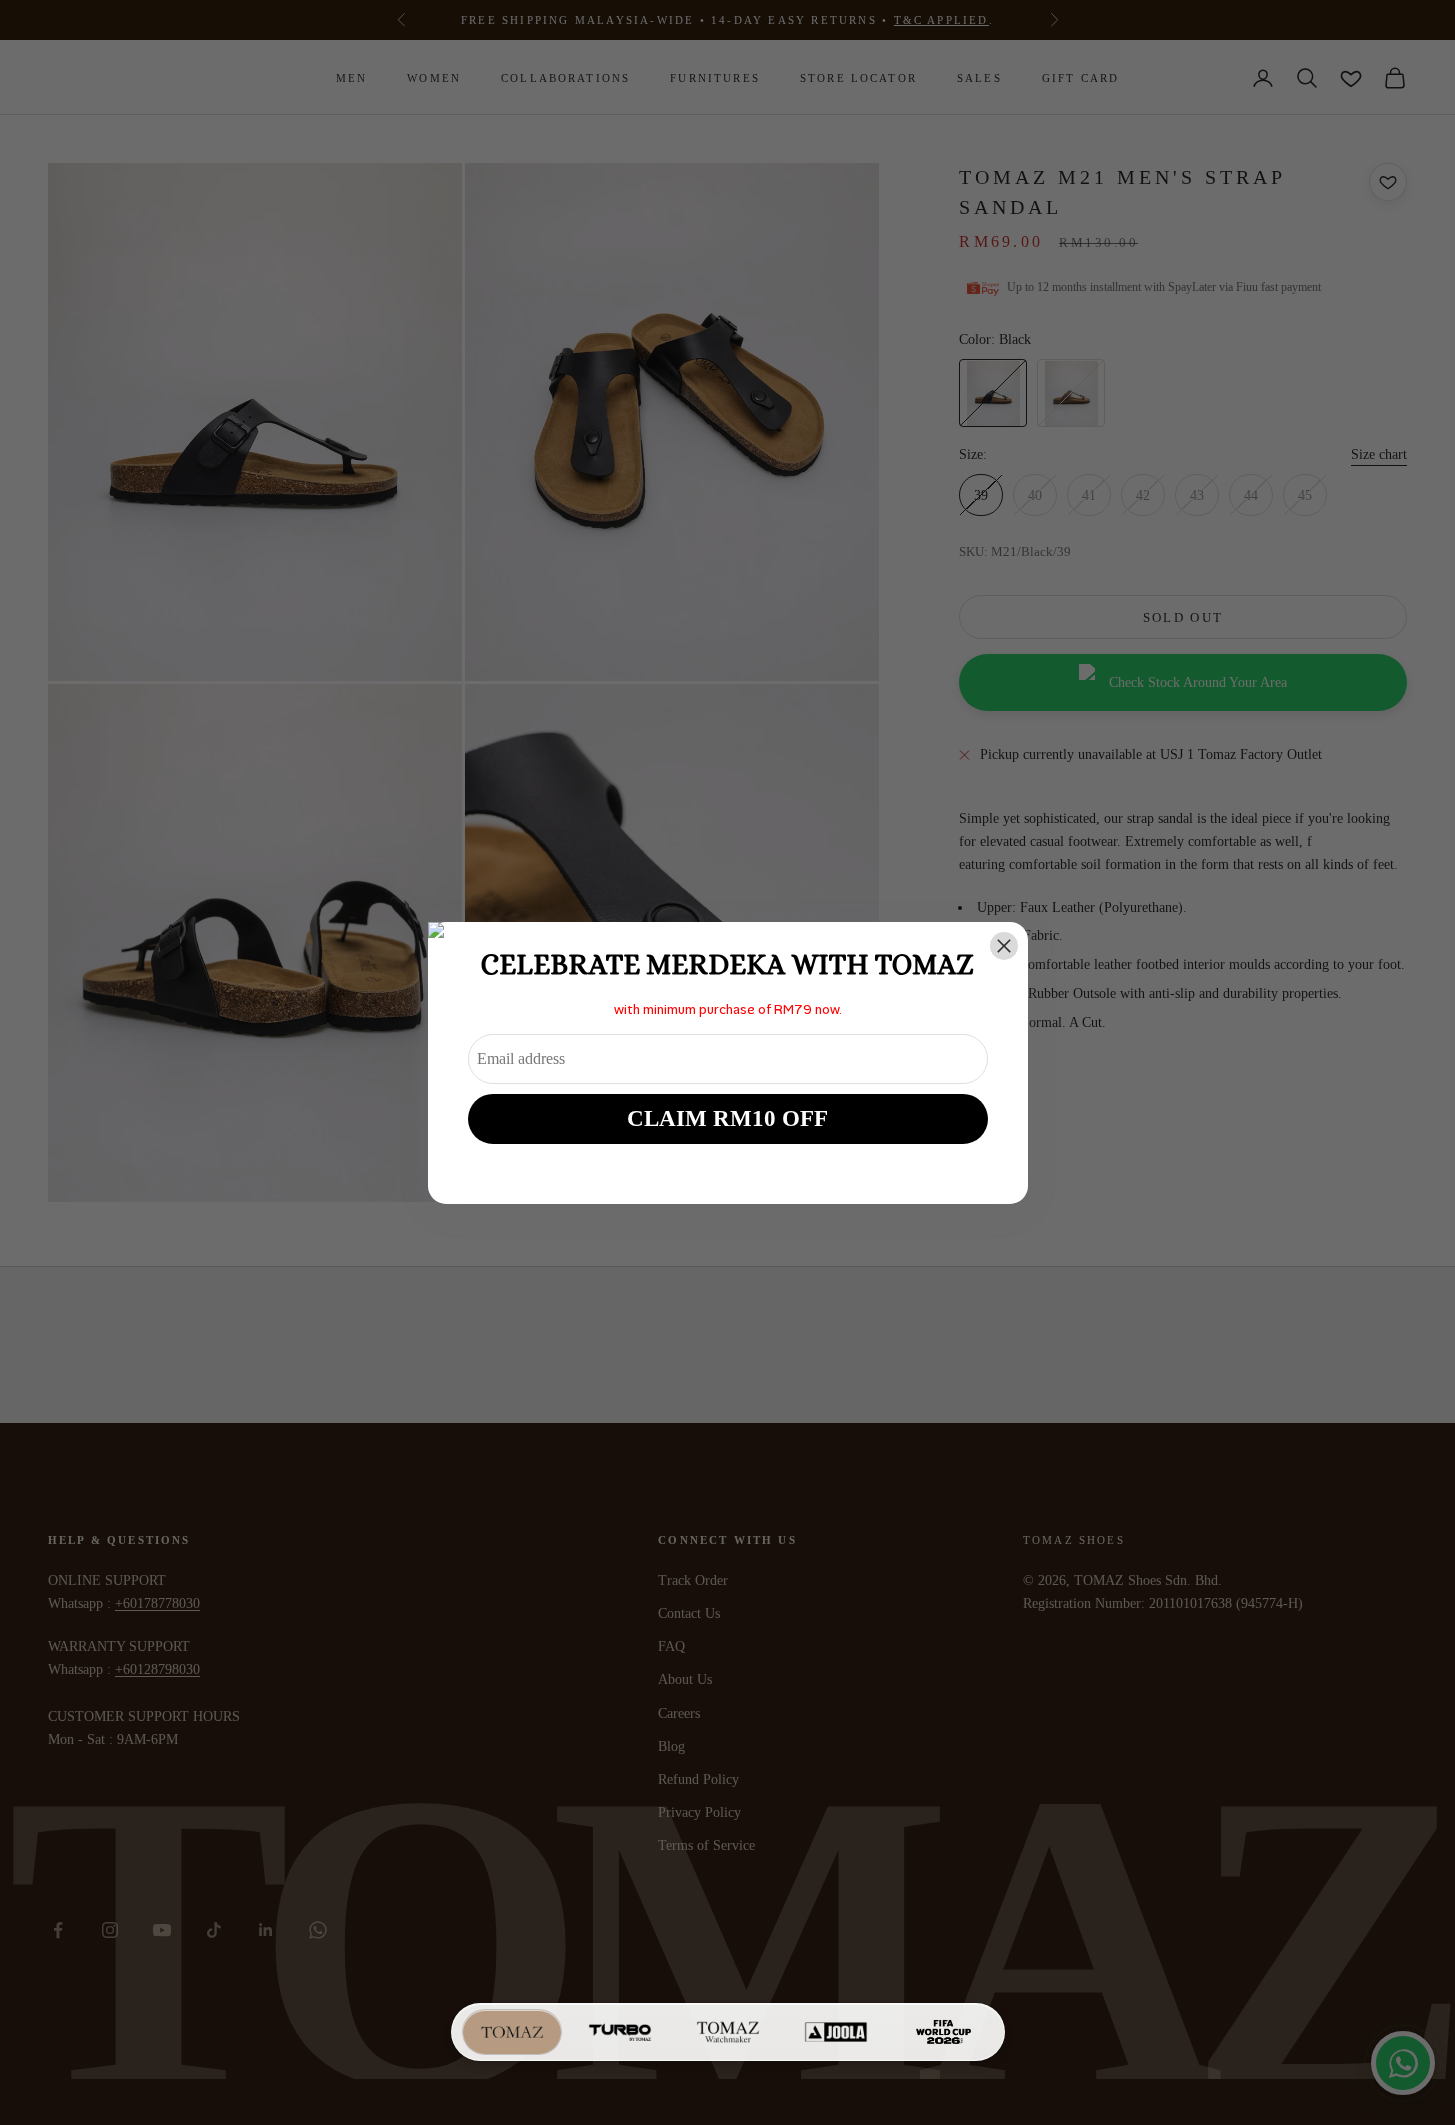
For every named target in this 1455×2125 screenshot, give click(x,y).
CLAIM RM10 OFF (727, 1118)
